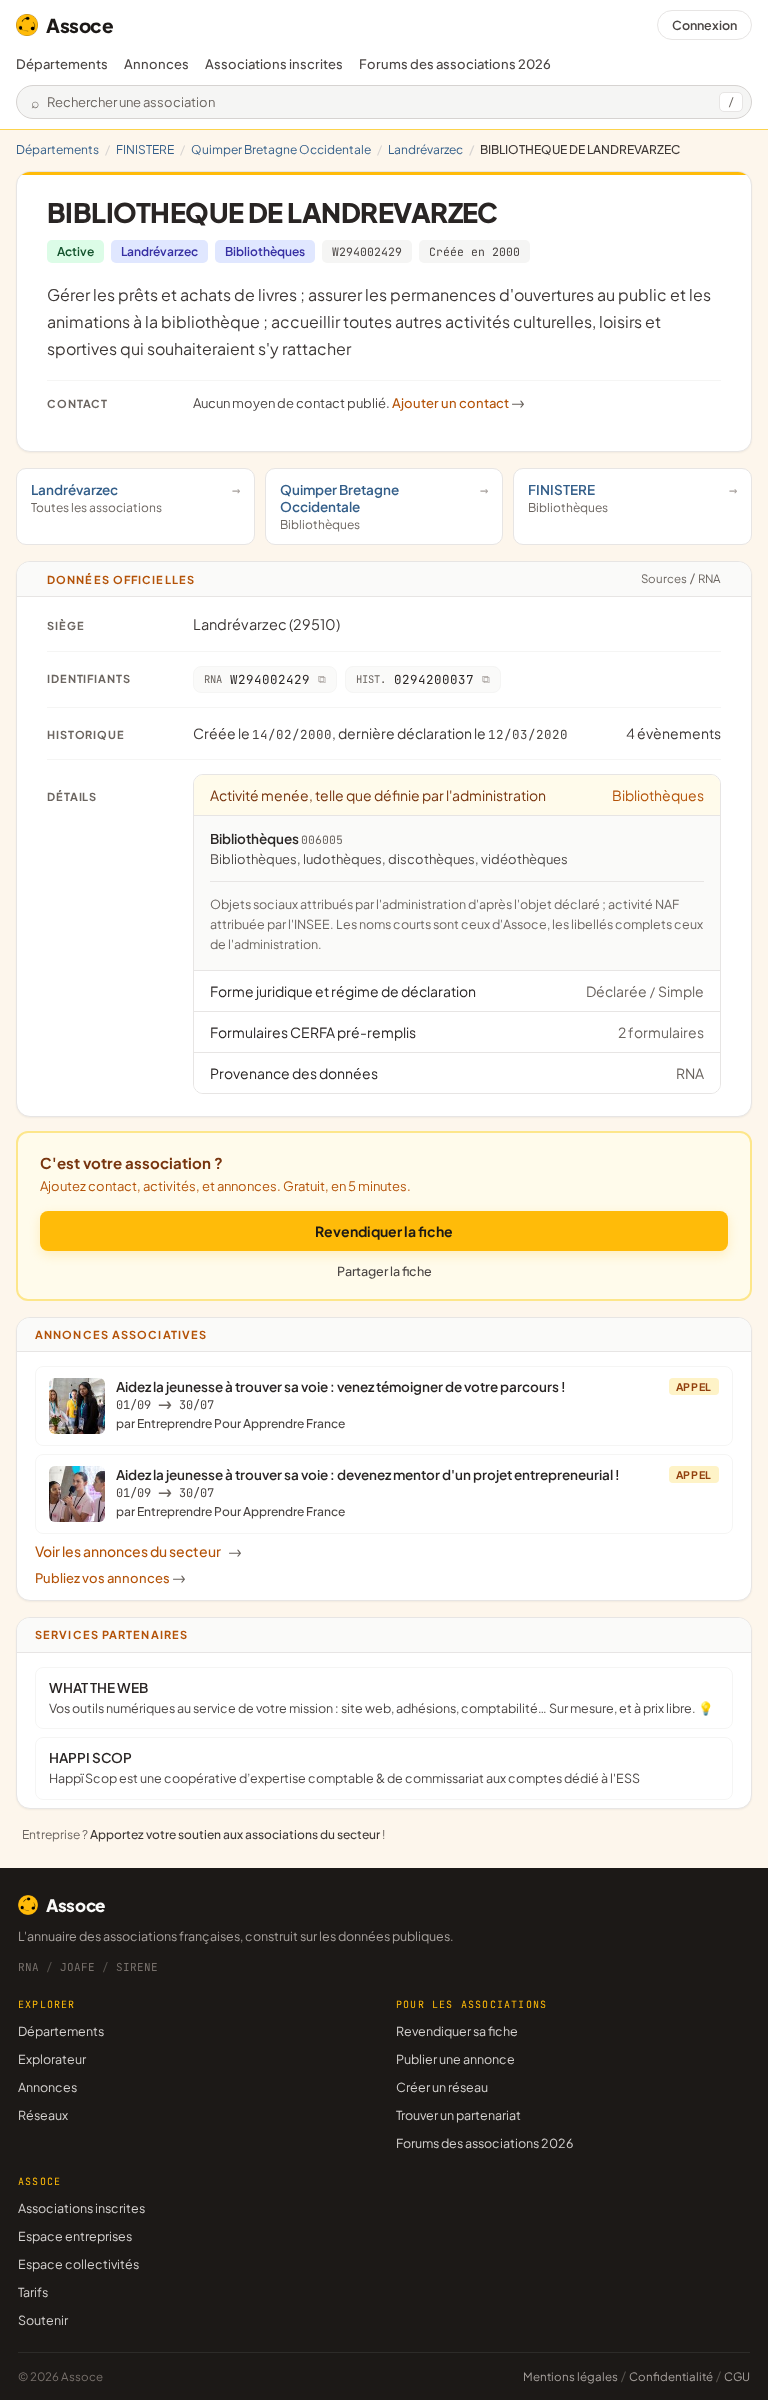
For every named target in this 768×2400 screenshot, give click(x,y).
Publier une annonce (455, 2059)
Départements (62, 64)
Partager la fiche (384, 1271)
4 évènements (673, 733)
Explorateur (52, 2059)
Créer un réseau (442, 2087)
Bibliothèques (265, 251)
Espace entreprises (75, 2236)
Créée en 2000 (474, 251)
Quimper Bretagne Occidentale (281, 149)
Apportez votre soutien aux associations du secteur (235, 1834)
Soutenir (43, 2320)
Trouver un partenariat (458, 2115)
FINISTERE (145, 149)
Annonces (156, 64)
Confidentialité (671, 2376)
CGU (737, 2376)
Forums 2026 (455, 64)
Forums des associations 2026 (484, 2143)
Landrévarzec (425, 149)
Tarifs (33, 2292)
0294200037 (415, 679)
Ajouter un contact (458, 403)
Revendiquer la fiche (384, 1231)
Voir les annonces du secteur (138, 1551)
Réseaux (43, 2115)
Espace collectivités (78, 2264)
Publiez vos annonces (110, 1578)
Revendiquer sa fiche (457, 2031)
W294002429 (367, 251)
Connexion (704, 25)
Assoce (80, 25)
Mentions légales (570, 2376)
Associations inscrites (274, 64)
